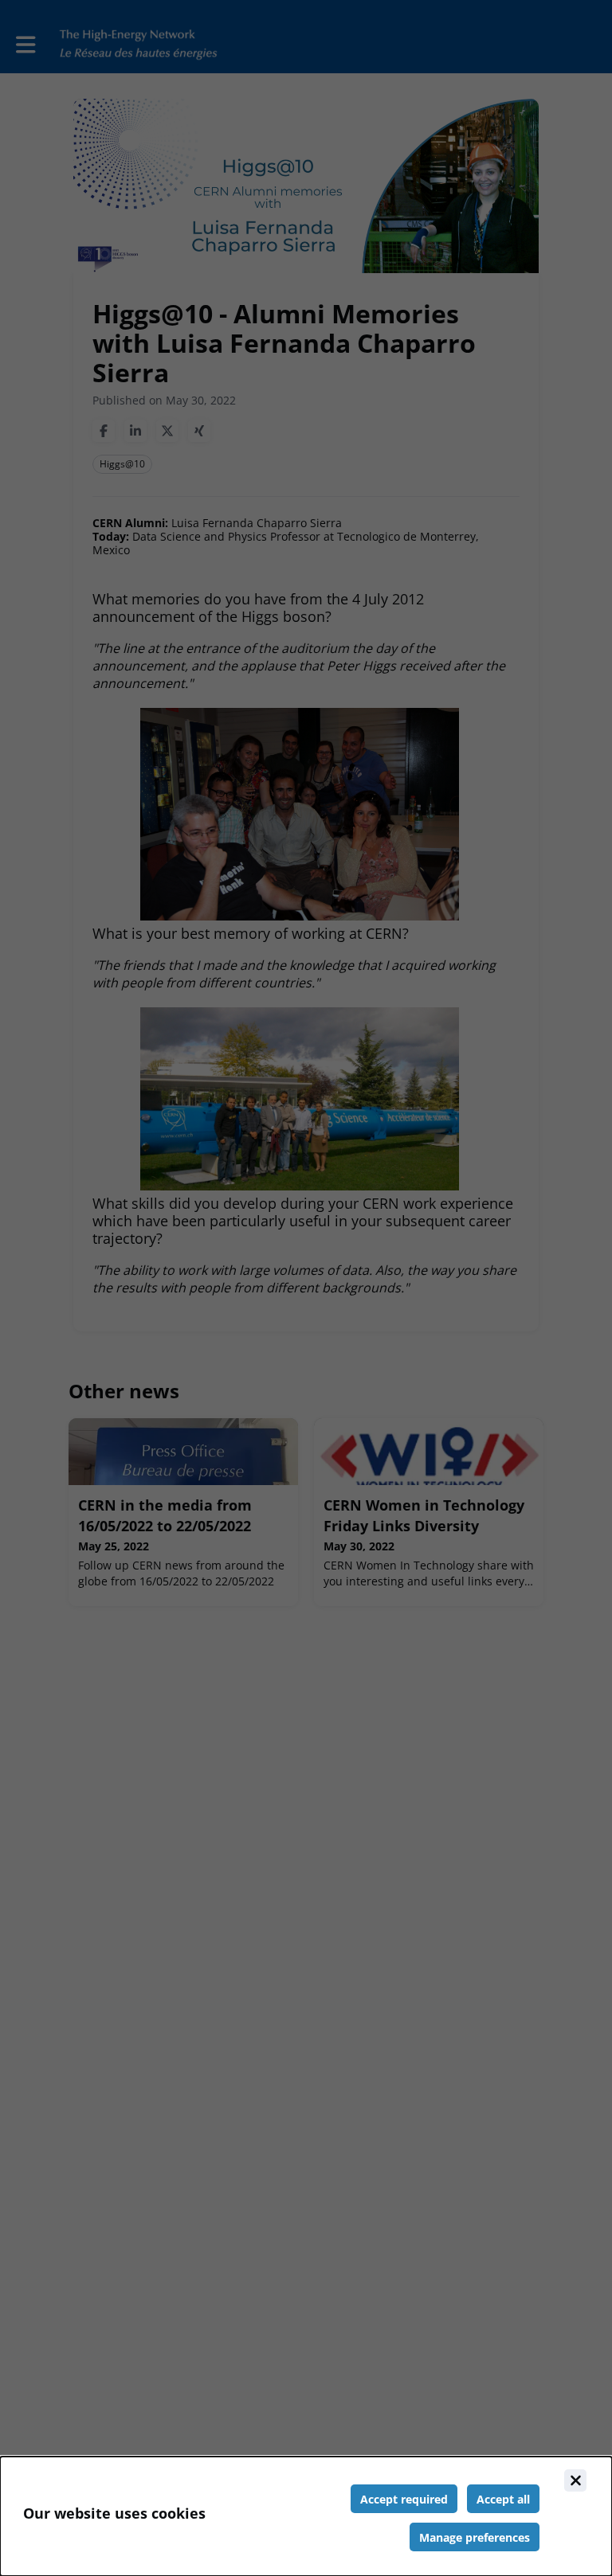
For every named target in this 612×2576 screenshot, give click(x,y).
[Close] (575, 2480)
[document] (306, 2516)
